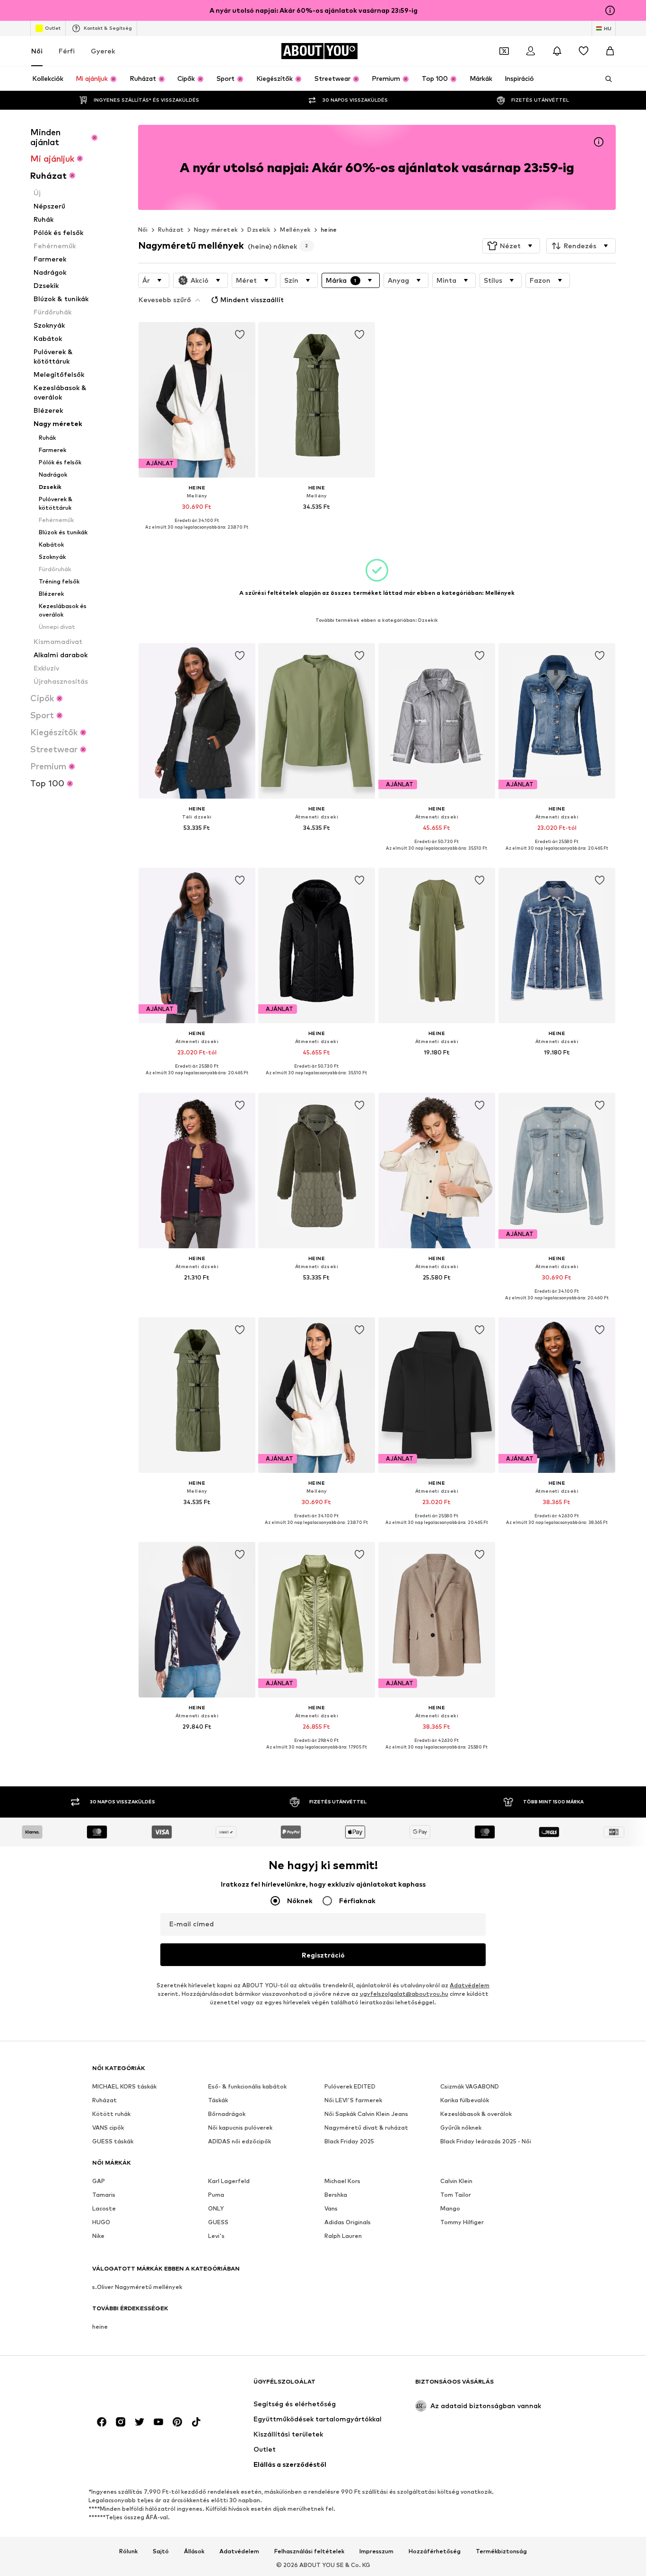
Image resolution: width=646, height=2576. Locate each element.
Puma (216, 2195)
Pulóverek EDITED (350, 2086)
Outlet (53, 28)
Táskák (218, 2100)
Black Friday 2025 (349, 2141)
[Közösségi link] (102, 2422)
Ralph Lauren (343, 2236)
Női (37, 51)
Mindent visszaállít (252, 300)
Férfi (67, 51)
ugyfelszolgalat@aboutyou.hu (404, 1994)
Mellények (295, 230)
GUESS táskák (113, 2141)
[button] (511, 246)
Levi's (216, 2236)
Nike (98, 2236)
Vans (331, 2208)
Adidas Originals (348, 2222)
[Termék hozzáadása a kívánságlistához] (239, 335)
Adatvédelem (470, 1985)
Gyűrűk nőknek (461, 2128)
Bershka (336, 2195)
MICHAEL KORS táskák (124, 2086)
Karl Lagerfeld (229, 2181)
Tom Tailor (456, 2195)
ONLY (216, 2208)
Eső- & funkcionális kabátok (247, 2086)
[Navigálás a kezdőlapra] (144, 2386)
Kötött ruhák (111, 2114)
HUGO (101, 2222)
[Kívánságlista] (584, 51)
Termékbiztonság (501, 2551)
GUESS (218, 2222)
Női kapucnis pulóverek (240, 2128)
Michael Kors (342, 2181)
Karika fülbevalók (465, 2100)
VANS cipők (108, 2128)
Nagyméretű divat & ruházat (366, 2128)
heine (329, 230)
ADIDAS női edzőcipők (240, 2141)
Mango (450, 2208)
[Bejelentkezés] (531, 51)
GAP (99, 2181)
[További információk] (197, 534)
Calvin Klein (456, 2181)
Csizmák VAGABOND (470, 2086)
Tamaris (104, 2195)
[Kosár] (610, 51)
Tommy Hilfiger (462, 2222)
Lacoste (104, 2208)
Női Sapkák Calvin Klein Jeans (366, 2114)
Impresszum (376, 2551)
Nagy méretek (216, 230)
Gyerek (103, 51)
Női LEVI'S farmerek (353, 2100)
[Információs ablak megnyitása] (610, 10)
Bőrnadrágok (227, 2114)
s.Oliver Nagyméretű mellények (137, 2287)
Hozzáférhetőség (435, 2551)
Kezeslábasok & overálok (476, 2114)
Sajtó (161, 2551)
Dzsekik (259, 230)
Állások (194, 2551)
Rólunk (128, 2551)
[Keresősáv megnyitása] (605, 79)
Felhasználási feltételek (309, 2551)
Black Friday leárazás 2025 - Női (486, 2141)
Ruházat (171, 230)
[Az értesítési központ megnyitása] (557, 51)
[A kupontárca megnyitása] (504, 51)
